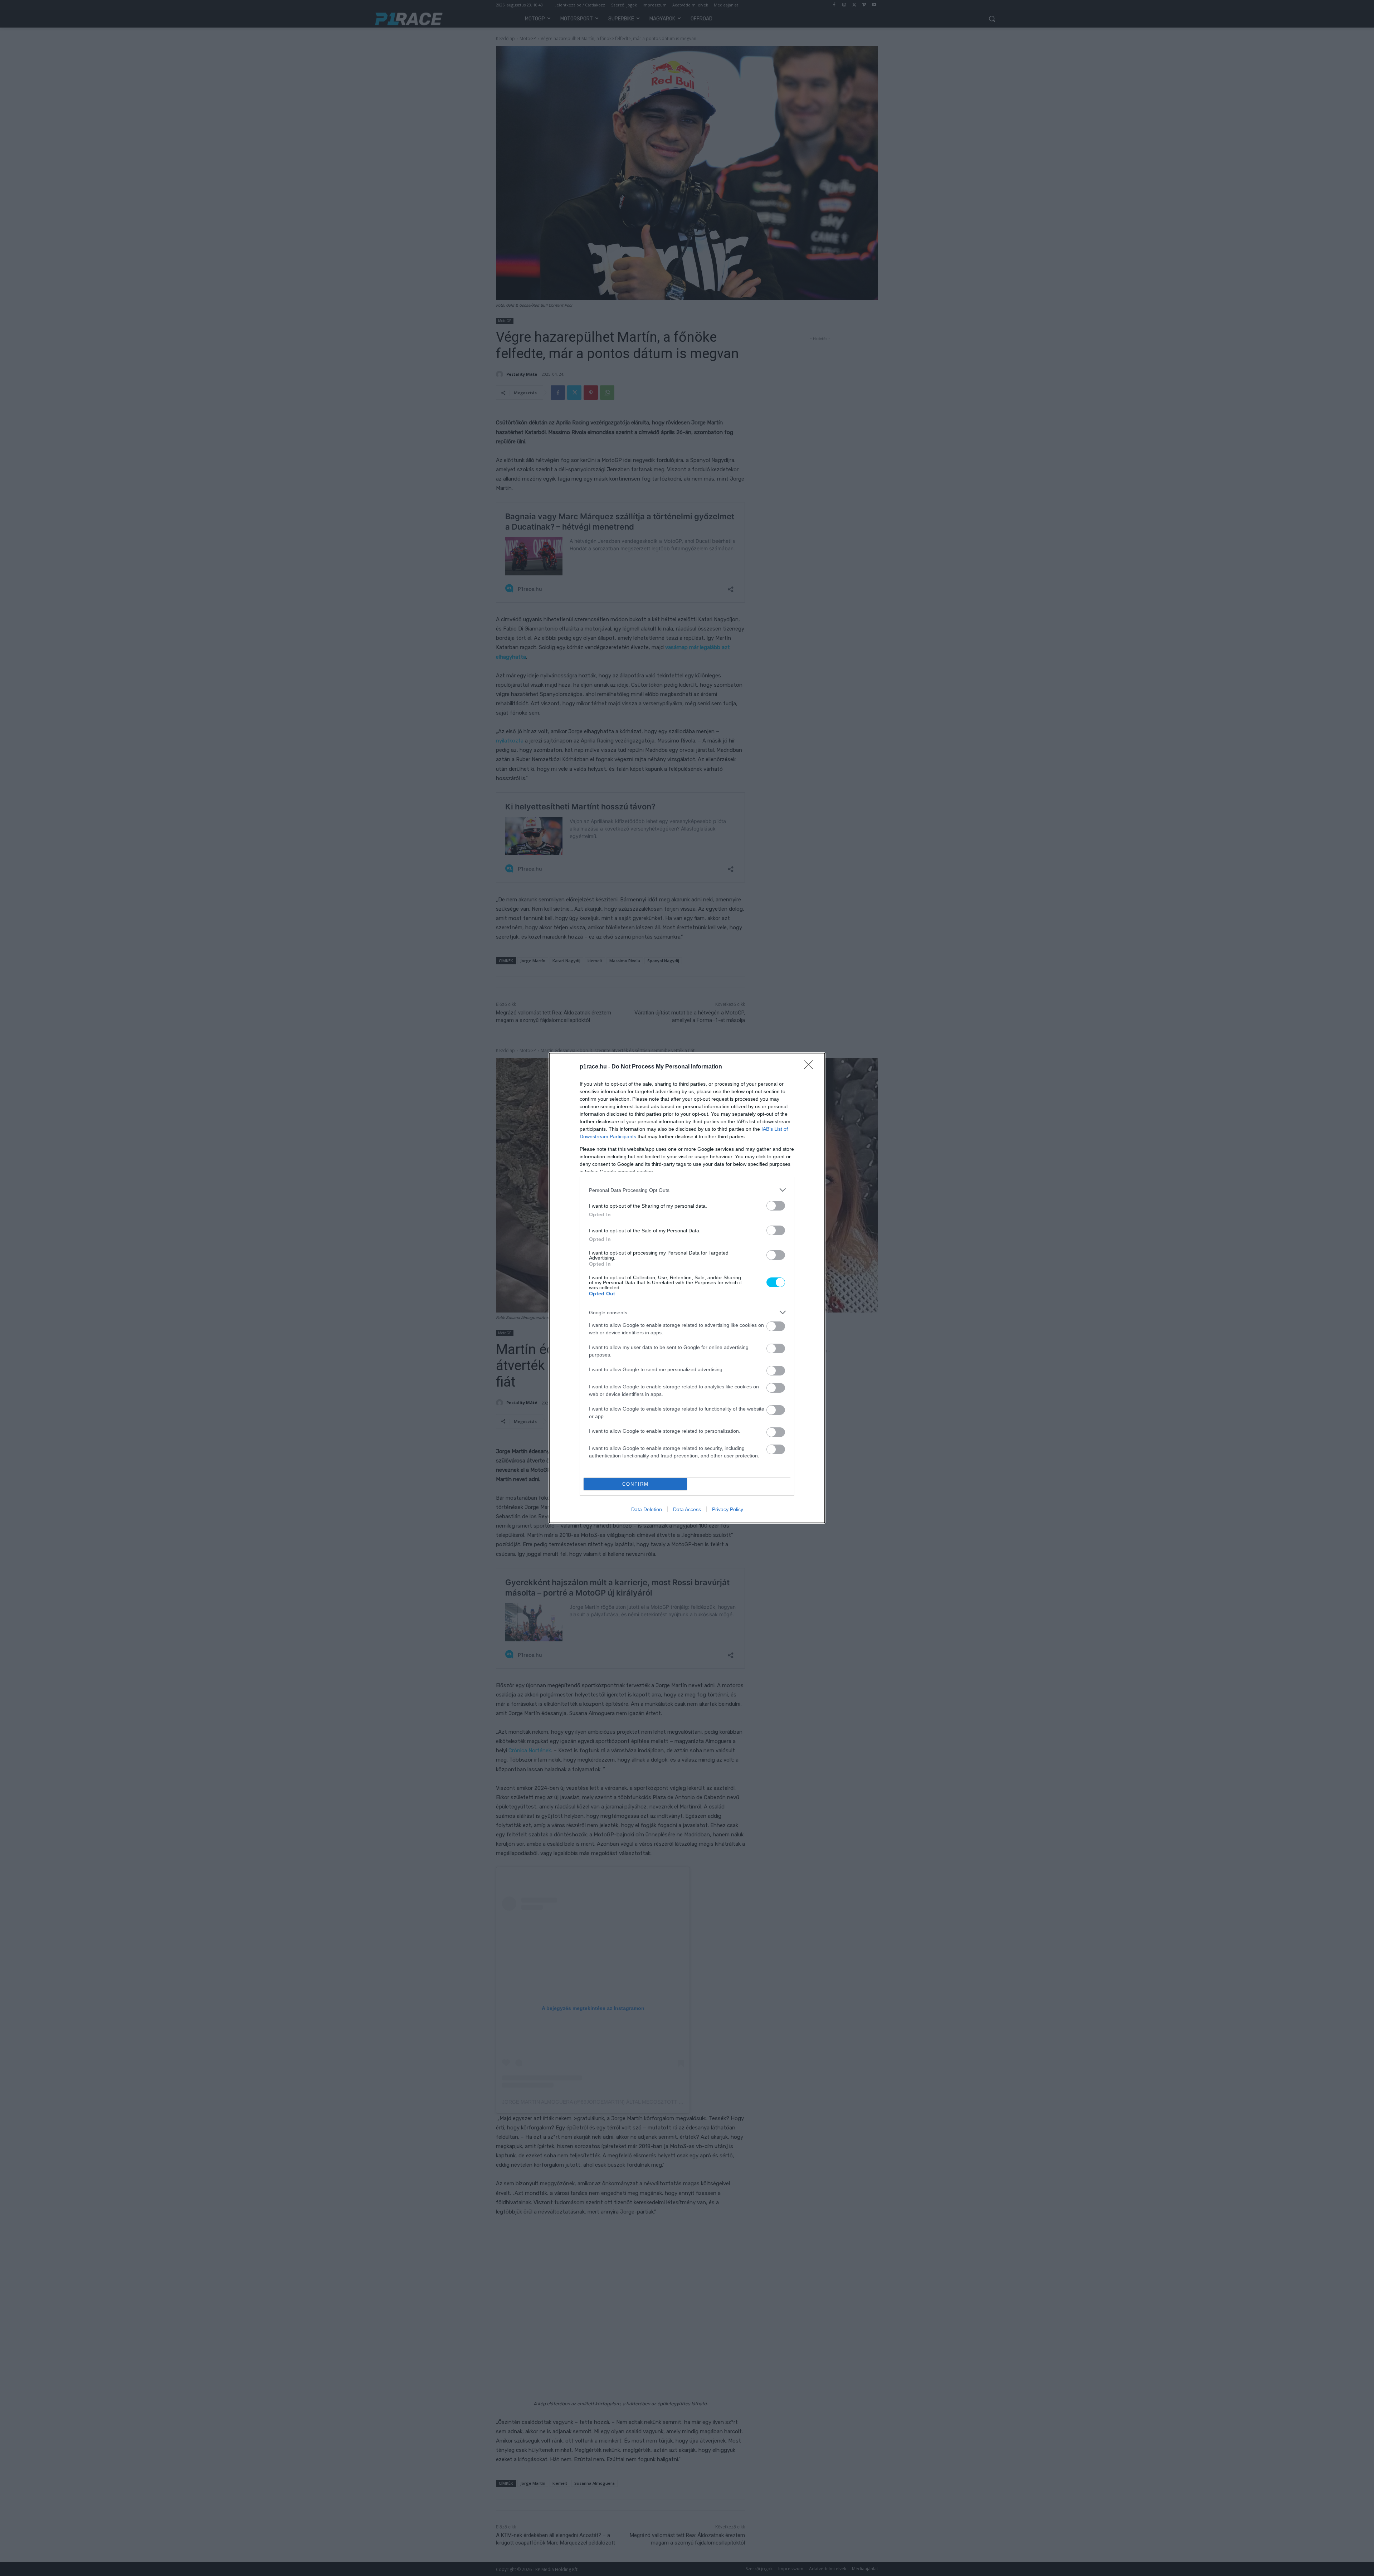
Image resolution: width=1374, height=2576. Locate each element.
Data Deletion (647, 1509)
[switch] (776, 1206)
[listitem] (687, 1190)
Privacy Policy (728, 1509)
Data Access (687, 1509)
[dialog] (687, 1288)
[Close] (811, 1067)
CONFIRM (635, 1484)
